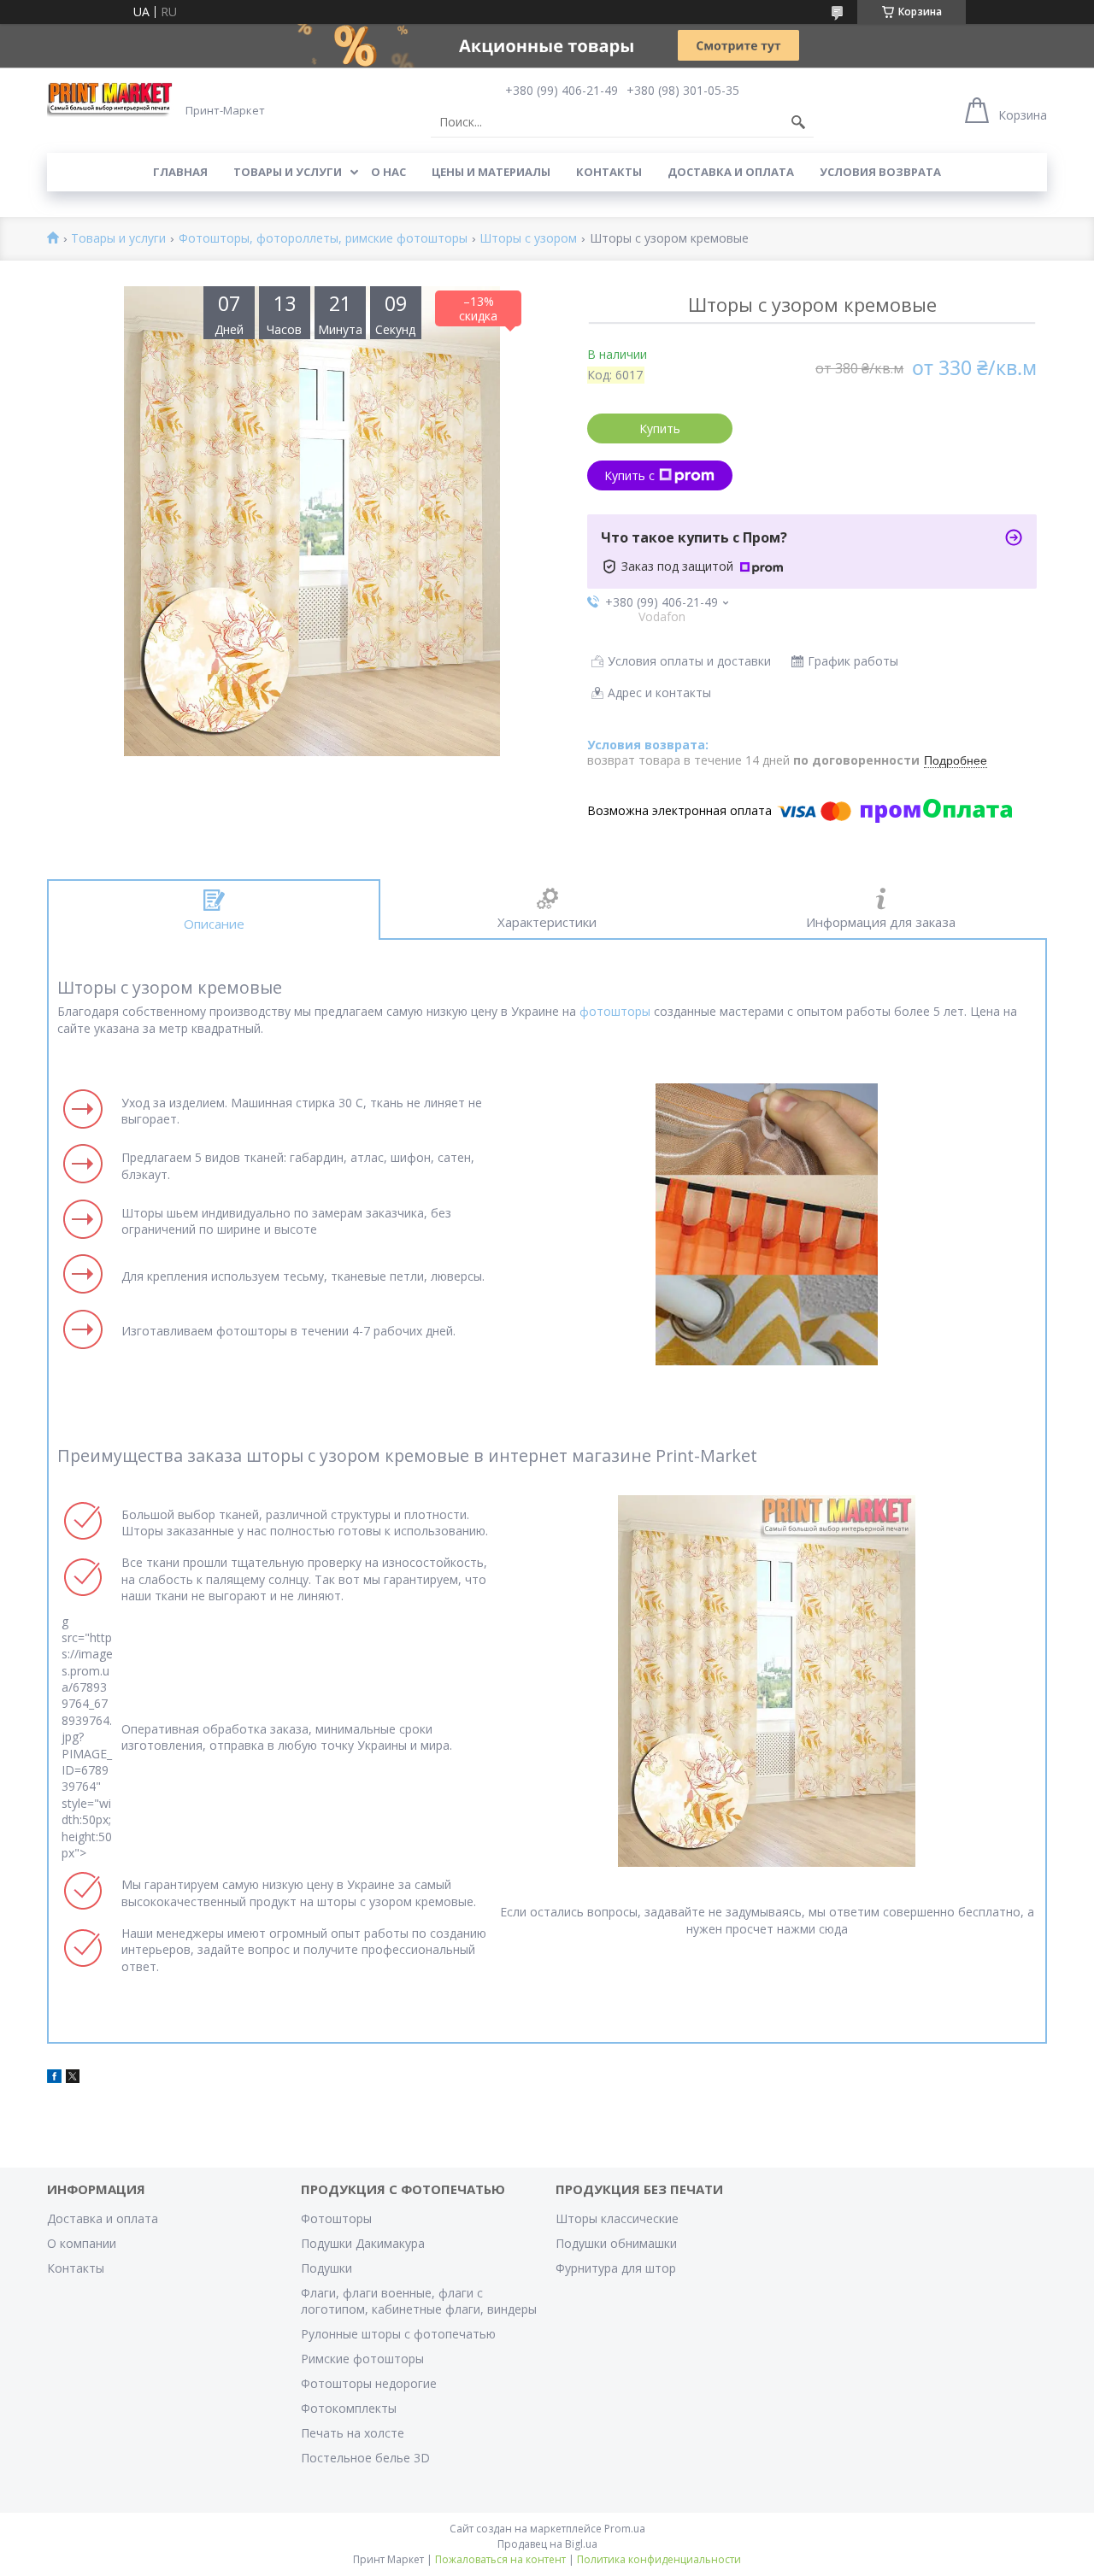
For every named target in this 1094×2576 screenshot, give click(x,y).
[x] (73, 2078)
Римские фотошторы (362, 2359)
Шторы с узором (528, 239)
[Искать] (798, 122)
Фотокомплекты (349, 2408)
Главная (180, 172)
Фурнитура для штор (616, 2268)
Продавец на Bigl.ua (547, 2544)
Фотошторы (336, 2218)
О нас (388, 172)
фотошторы (615, 1011)
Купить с (629, 475)
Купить (660, 428)
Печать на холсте (353, 2433)
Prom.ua (625, 2529)
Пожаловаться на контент (500, 2559)
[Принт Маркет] (111, 99)
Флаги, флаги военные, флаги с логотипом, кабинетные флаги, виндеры (419, 2301)
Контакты (609, 172)
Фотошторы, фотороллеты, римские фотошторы (323, 239)
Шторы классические (617, 2218)
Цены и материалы (491, 172)
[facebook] (54, 2078)
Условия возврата (880, 172)
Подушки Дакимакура (363, 2243)
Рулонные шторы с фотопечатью (398, 2334)
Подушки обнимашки (616, 2243)
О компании (82, 2243)
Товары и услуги (288, 172)
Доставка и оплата (731, 172)
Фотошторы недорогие (369, 2383)
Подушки (326, 2268)
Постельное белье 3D (365, 2458)
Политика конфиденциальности (659, 2559)
